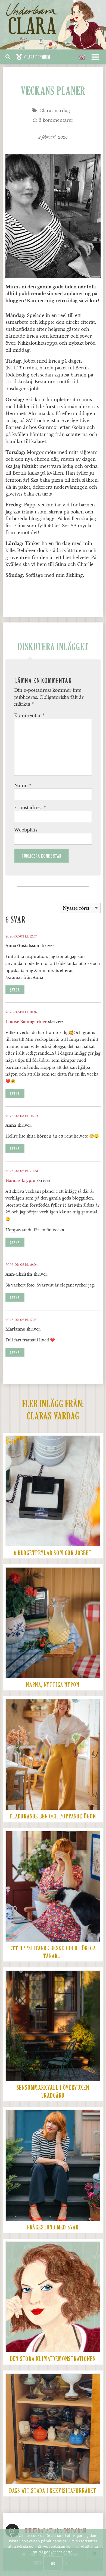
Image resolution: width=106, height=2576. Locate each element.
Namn (23, 786)
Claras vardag (55, 111)
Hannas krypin (20, 1180)
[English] (82, 57)
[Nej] (94, 2554)
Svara (15, 990)
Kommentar (29, 715)
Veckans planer (53, 92)
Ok (53, 2564)
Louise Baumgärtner (26, 1022)
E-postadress (30, 808)
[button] (33, 57)
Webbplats (26, 830)
